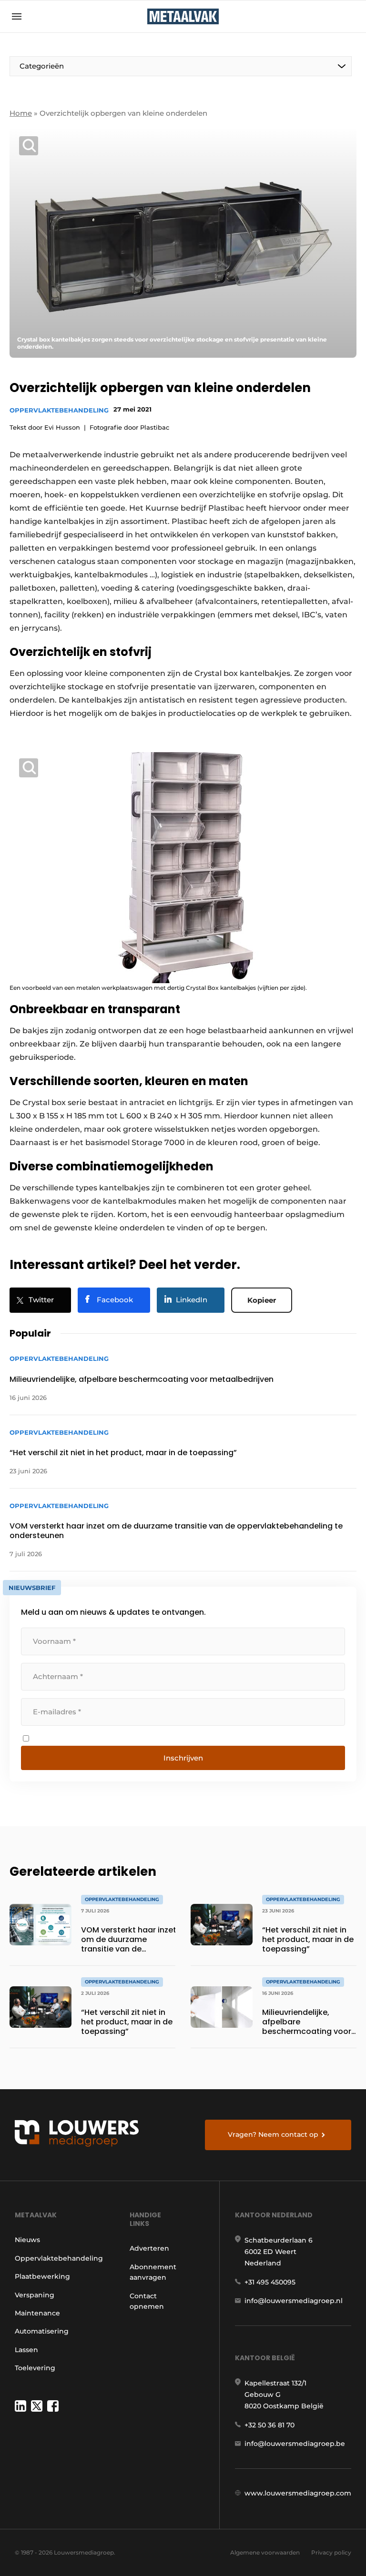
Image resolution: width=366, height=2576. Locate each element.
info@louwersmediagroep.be (295, 2444)
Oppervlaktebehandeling (59, 410)
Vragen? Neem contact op (273, 2134)
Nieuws (27, 2240)
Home (21, 113)
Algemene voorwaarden (265, 2552)
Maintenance (37, 2313)
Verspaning (35, 2295)
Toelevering (35, 2368)
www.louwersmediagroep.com (298, 2493)
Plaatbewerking (42, 2276)
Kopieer (262, 1300)
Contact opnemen (147, 2301)
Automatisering (42, 2331)
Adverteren (149, 2248)
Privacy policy (331, 2552)
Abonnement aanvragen (153, 2272)
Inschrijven (183, 1758)
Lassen (26, 2350)
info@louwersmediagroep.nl (294, 2301)
